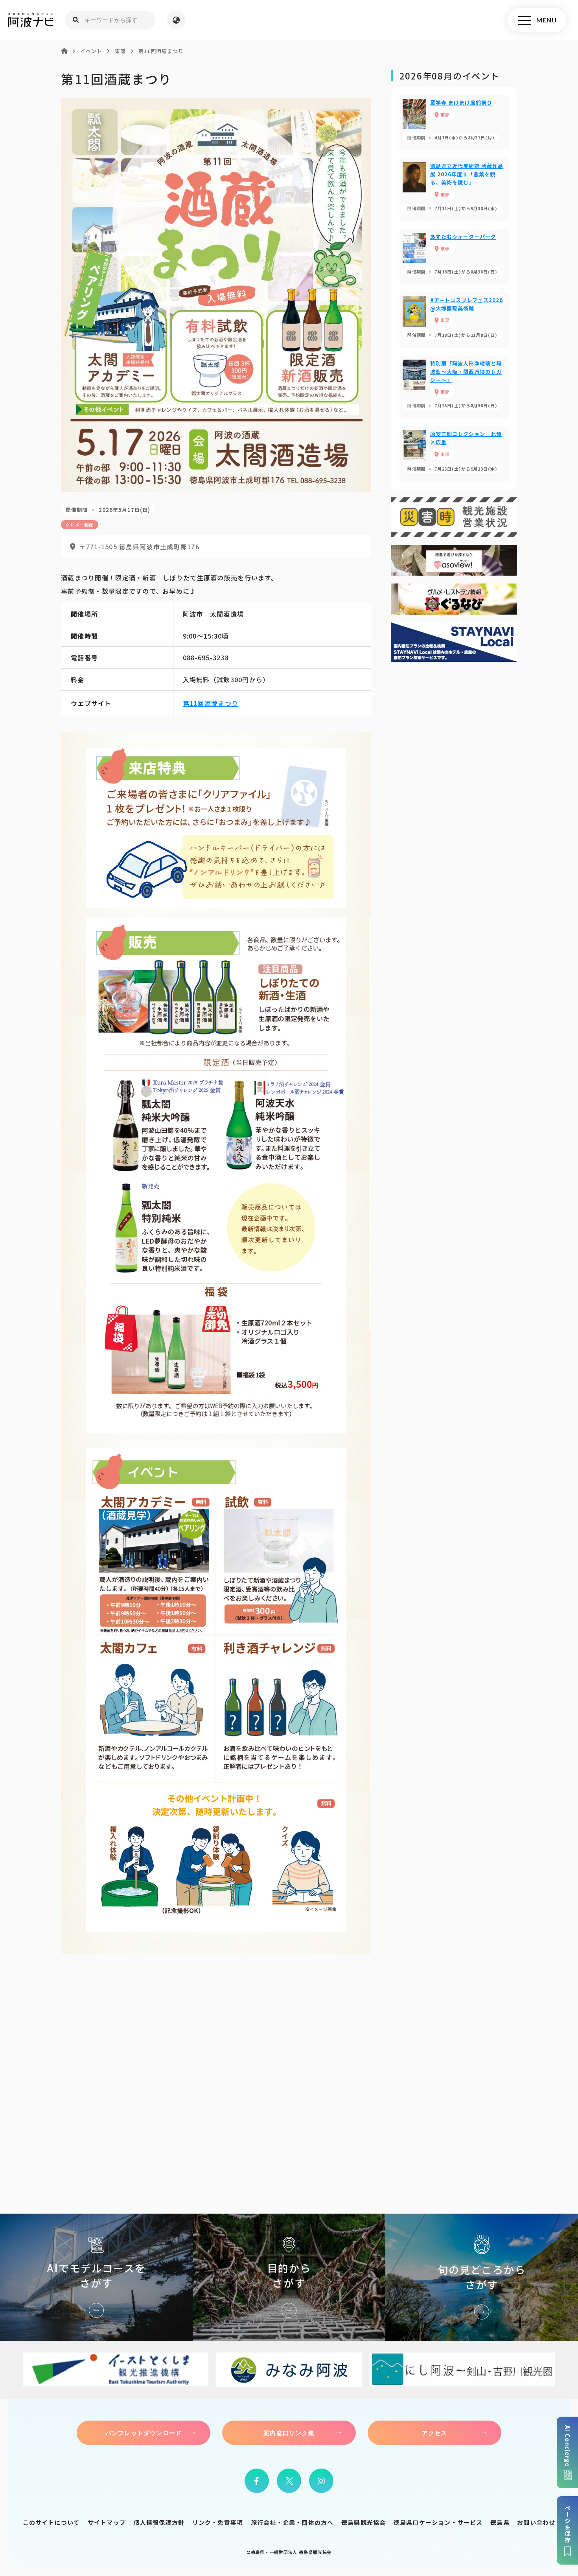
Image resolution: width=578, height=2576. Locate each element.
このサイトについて (52, 2522)
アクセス (435, 2433)
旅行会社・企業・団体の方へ (292, 2522)
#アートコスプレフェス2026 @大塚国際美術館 (454, 320)
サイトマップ (107, 2522)
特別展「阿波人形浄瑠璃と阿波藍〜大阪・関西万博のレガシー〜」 (454, 387)
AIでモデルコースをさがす (96, 2277)
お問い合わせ (536, 2522)
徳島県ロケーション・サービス (438, 2522)
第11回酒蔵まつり (211, 703)
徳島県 (500, 2522)
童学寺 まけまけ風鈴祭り (454, 123)
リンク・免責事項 (218, 2522)
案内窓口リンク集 (289, 2433)
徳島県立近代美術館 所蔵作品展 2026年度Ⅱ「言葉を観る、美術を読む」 (454, 189)
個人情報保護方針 (159, 2522)
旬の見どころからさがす (482, 2277)
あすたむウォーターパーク (454, 257)
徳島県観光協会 (364, 2522)
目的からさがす (289, 2277)
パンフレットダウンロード (144, 2433)
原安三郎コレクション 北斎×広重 (454, 454)
